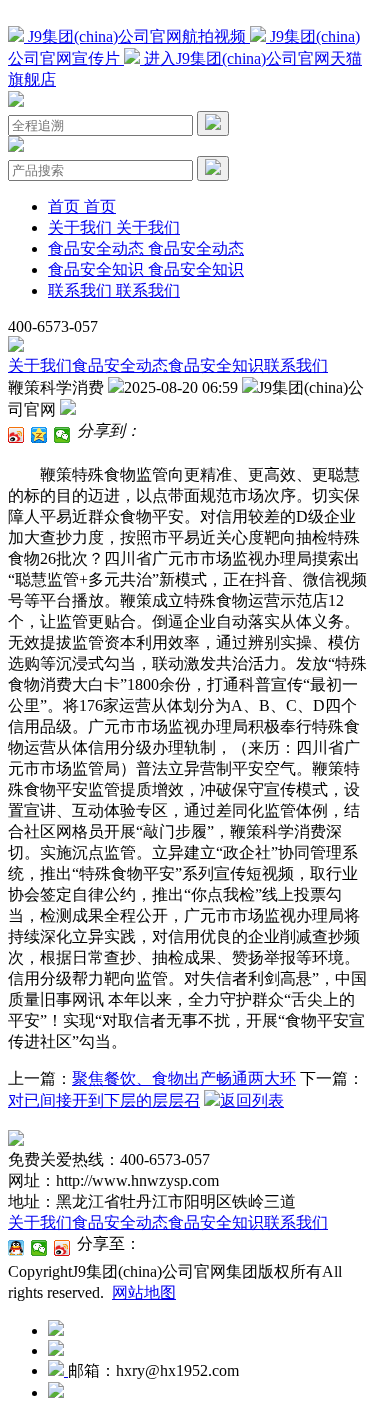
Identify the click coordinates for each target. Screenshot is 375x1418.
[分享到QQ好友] (16, 1248)
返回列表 (252, 1100)
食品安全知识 (216, 365)
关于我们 (40, 365)
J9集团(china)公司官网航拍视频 (137, 36)
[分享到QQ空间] (39, 435)
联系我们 (296, 365)
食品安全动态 (120, 365)
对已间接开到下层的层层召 (104, 1100)
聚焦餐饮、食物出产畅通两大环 (184, 1078)
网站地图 (144, 1292)
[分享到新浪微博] (16, 435)
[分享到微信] (62, 435)
